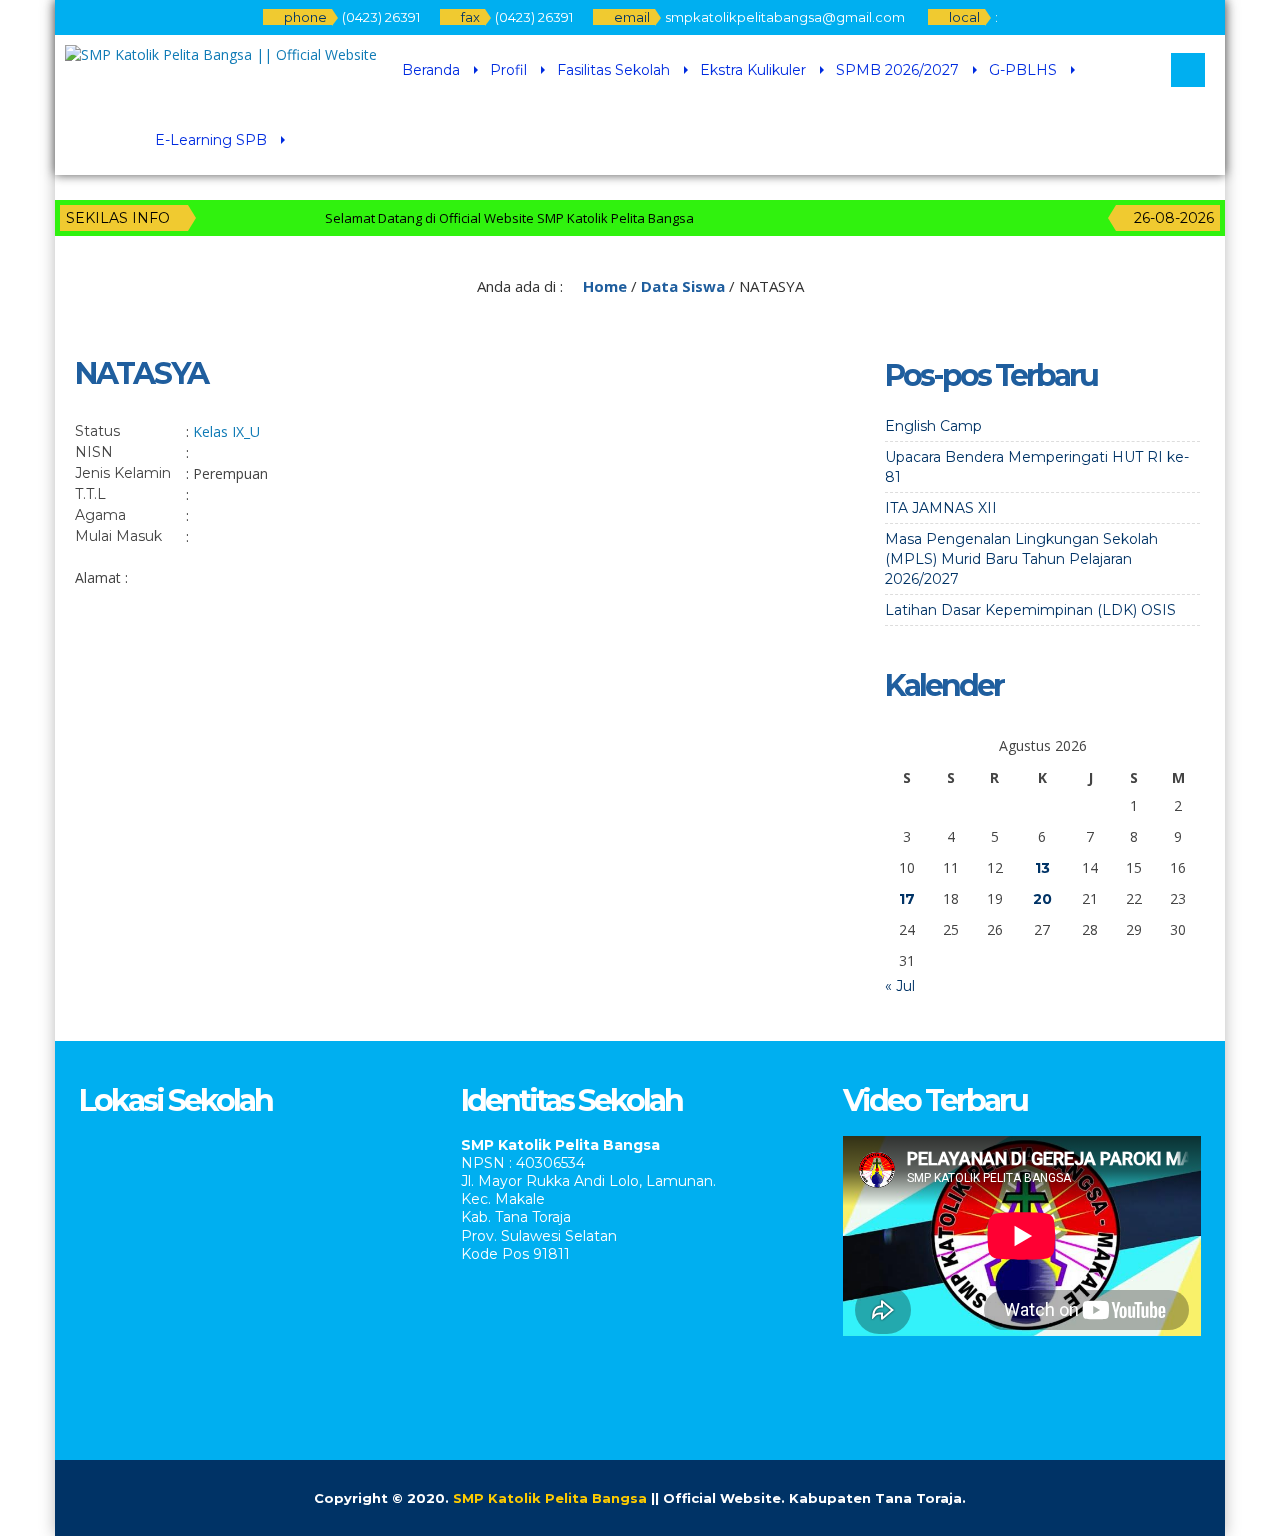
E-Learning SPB (211, 140)
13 (1042, 868)
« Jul (900, 986)
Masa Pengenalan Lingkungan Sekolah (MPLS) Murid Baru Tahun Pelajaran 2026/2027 (1021, 559)
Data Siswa (683, 286)
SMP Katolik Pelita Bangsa (550, 1498)
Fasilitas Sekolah (613, 70)
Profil (508, 70)
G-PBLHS (1023, 70)
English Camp (933, 426)
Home (603, 286)
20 (1042, 899)
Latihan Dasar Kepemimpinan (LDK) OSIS (1030, 610)
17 (907, 899)
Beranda (431, 70)
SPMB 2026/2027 (897, 70)
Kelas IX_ (221, 431)
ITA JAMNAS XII (941, 508)
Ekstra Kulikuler (753, 70)
